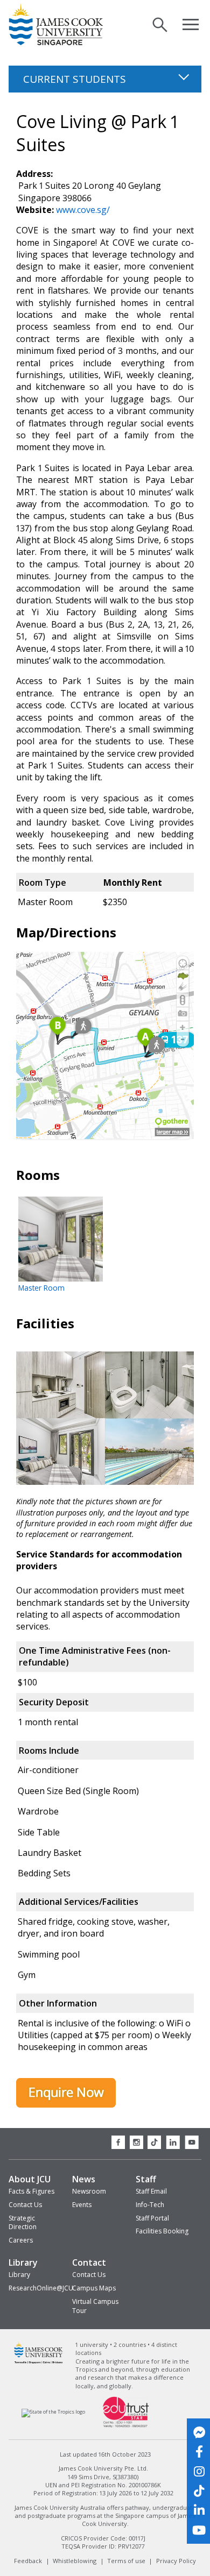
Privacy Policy (176, 2561)
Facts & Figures (31, 2191)
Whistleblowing (75, 2561)
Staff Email (151, 2191)
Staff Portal (152, 2218)
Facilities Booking (162, 2231)
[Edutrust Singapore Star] (126, 2426)
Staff (146, 2179)
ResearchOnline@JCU (41, 2288)
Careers (21, 2240)
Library (23, 2262)
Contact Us (25, 2205)
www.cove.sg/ (83, 210)
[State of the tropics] (54, 2412)
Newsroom (89, 2191)
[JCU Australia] (38, 2362)
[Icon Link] (199, 2432)
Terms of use (126, 2561)
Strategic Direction (23, 2223)
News (84, 2179)
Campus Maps (94, 2288)
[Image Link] (66, 2104)
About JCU (30, 2179)
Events (82, 2205)
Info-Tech (150, 2205)
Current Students (76, 79)
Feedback (28, 2561)
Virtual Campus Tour (95, 2306)
